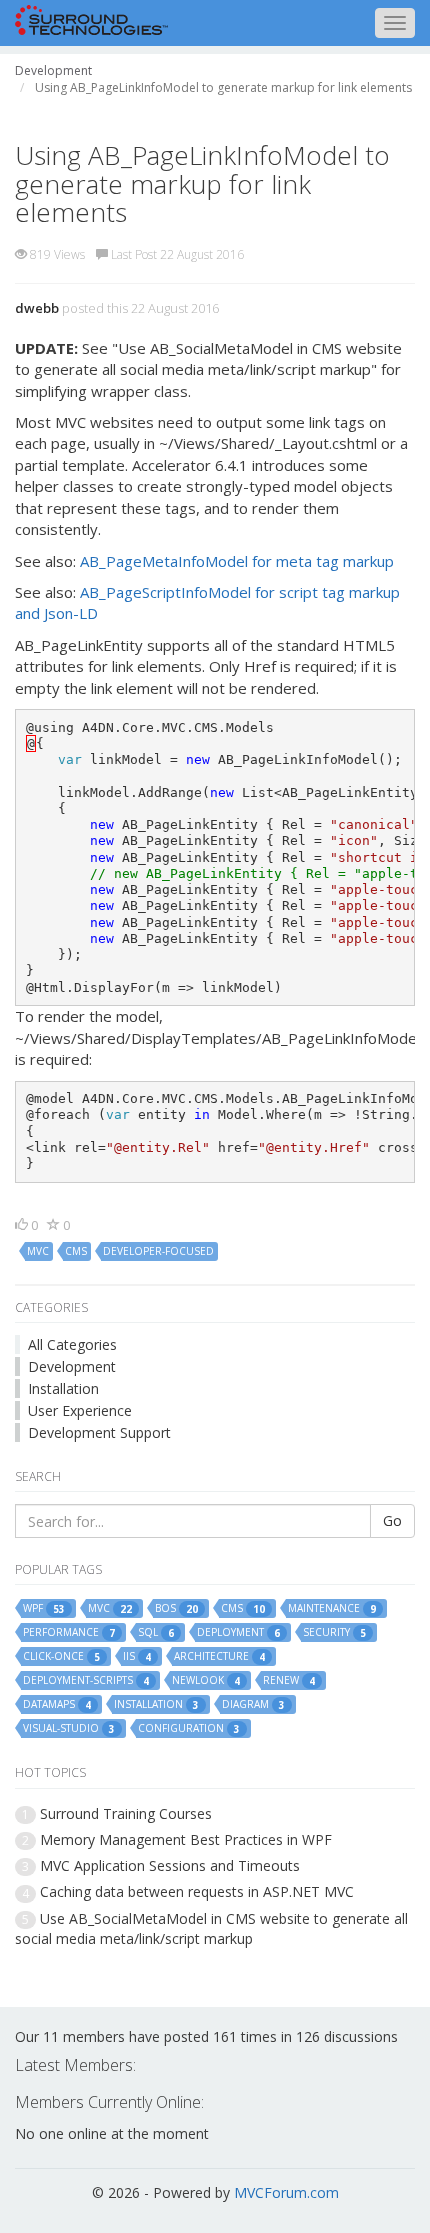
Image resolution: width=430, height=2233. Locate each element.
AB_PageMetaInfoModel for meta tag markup (237, 561)
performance (69, 1632)
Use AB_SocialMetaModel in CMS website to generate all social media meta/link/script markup (211, 1928)
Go (392, 1520)
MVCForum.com (286, 2192)
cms (76, 1251)
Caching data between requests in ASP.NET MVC (197, 1891)
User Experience (80, 1410)
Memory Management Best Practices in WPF (186, 1839)
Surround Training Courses (126, 1813)
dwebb (37, 308)
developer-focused (158, 1251)
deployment (238, 1632)
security (334, 1632)
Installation (63, 1388)
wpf (44, 1608)
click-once (61, 1656)
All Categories (72, 1344)
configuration (189, 1728)
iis (137, 1656)
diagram (253, 1704)
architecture (219, 1656)
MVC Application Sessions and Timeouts (170, 1865)
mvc (38, 1251)
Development (72, 1366)
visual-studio (69, 1728)
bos (176, 1608)
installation (156, 1704)
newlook (206, 1680)
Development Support (99, 1432)
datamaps (57, 1704)
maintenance (332, 1608)
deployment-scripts (86, 1680)
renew (289, 1680)
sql (156, 1632)
